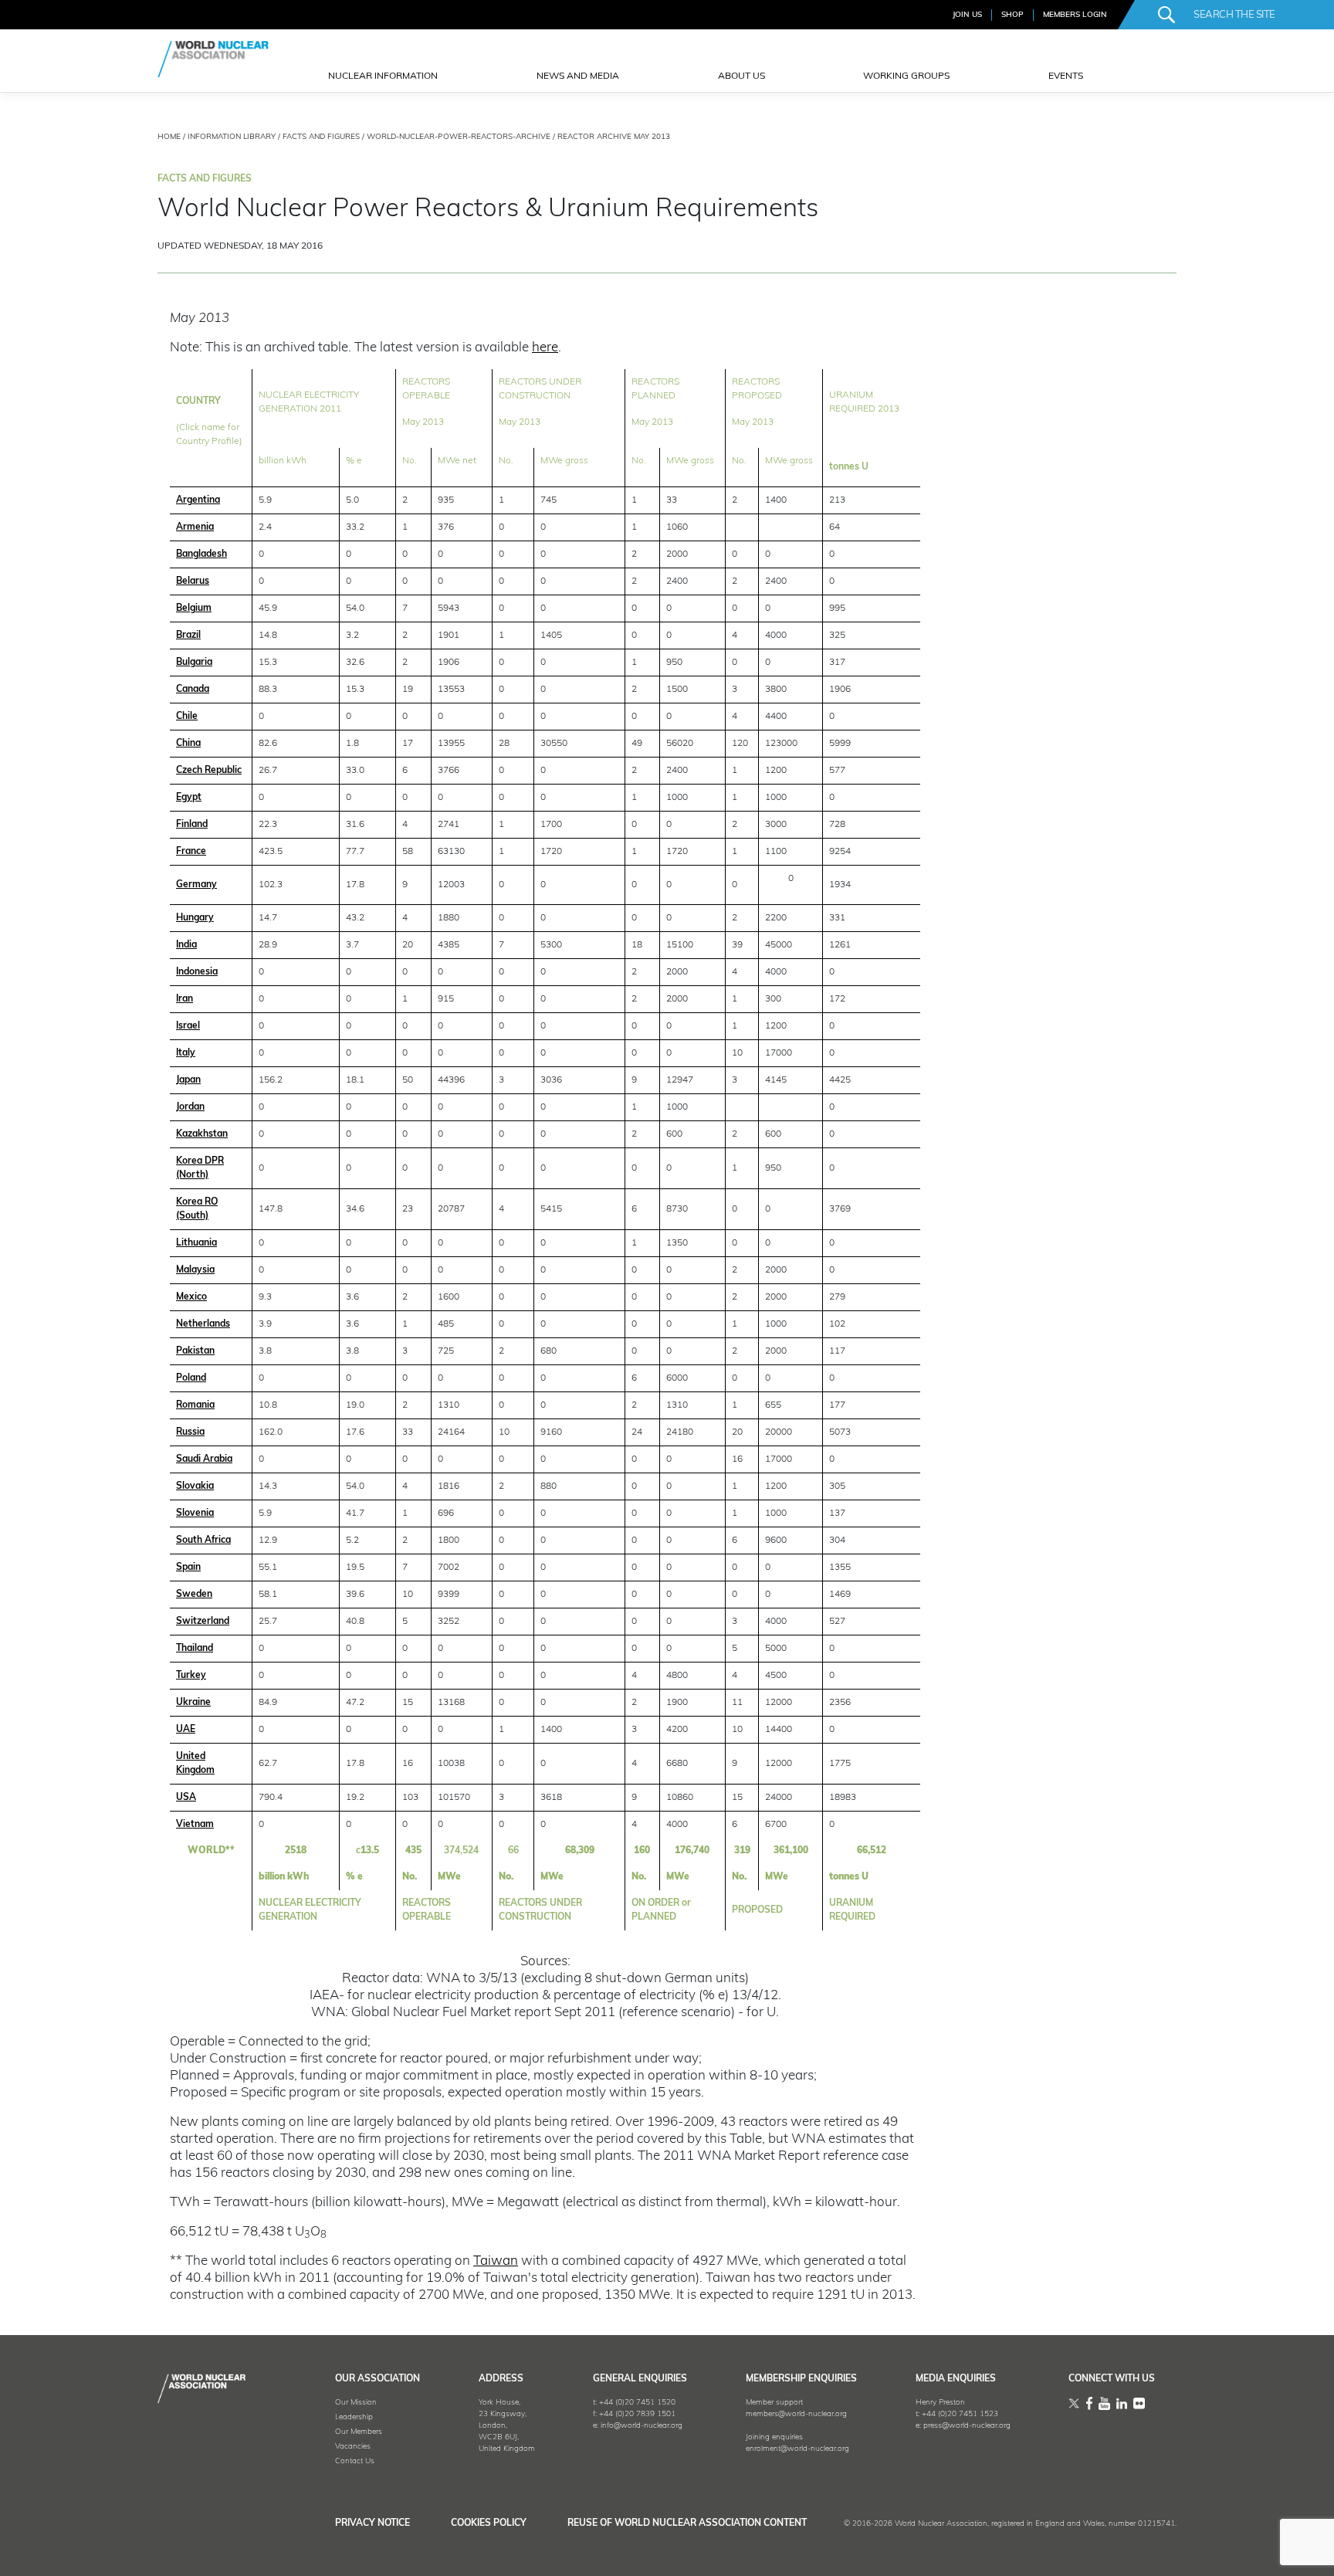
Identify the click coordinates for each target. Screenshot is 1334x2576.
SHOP (1012, 15)
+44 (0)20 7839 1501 (637, 2414)
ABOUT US (741, 76)
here (545, 348)
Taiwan (496, 2261)
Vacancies (353, 2447)
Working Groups (906, 76)
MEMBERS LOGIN (1075, 15)
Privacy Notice (372, 2523)
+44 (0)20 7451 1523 (960, 2414)
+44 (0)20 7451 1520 (637, 2403)
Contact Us (355, 2461)
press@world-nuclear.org (967, 2426)
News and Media (578, 76)
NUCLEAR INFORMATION (383, 76)
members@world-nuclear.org (796, 2414)
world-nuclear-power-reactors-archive (459, 137)
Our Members (359, 2432)
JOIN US (967, 15)
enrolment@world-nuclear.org (797, 2449)
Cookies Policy (489, 2523)
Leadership (354, 2417)
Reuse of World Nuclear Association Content (687, 2523)
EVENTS (1066, 76)
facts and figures (321, 137)
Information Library (232, 137)
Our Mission (356, 2403)
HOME (169, 137)
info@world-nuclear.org (642, 2426)
